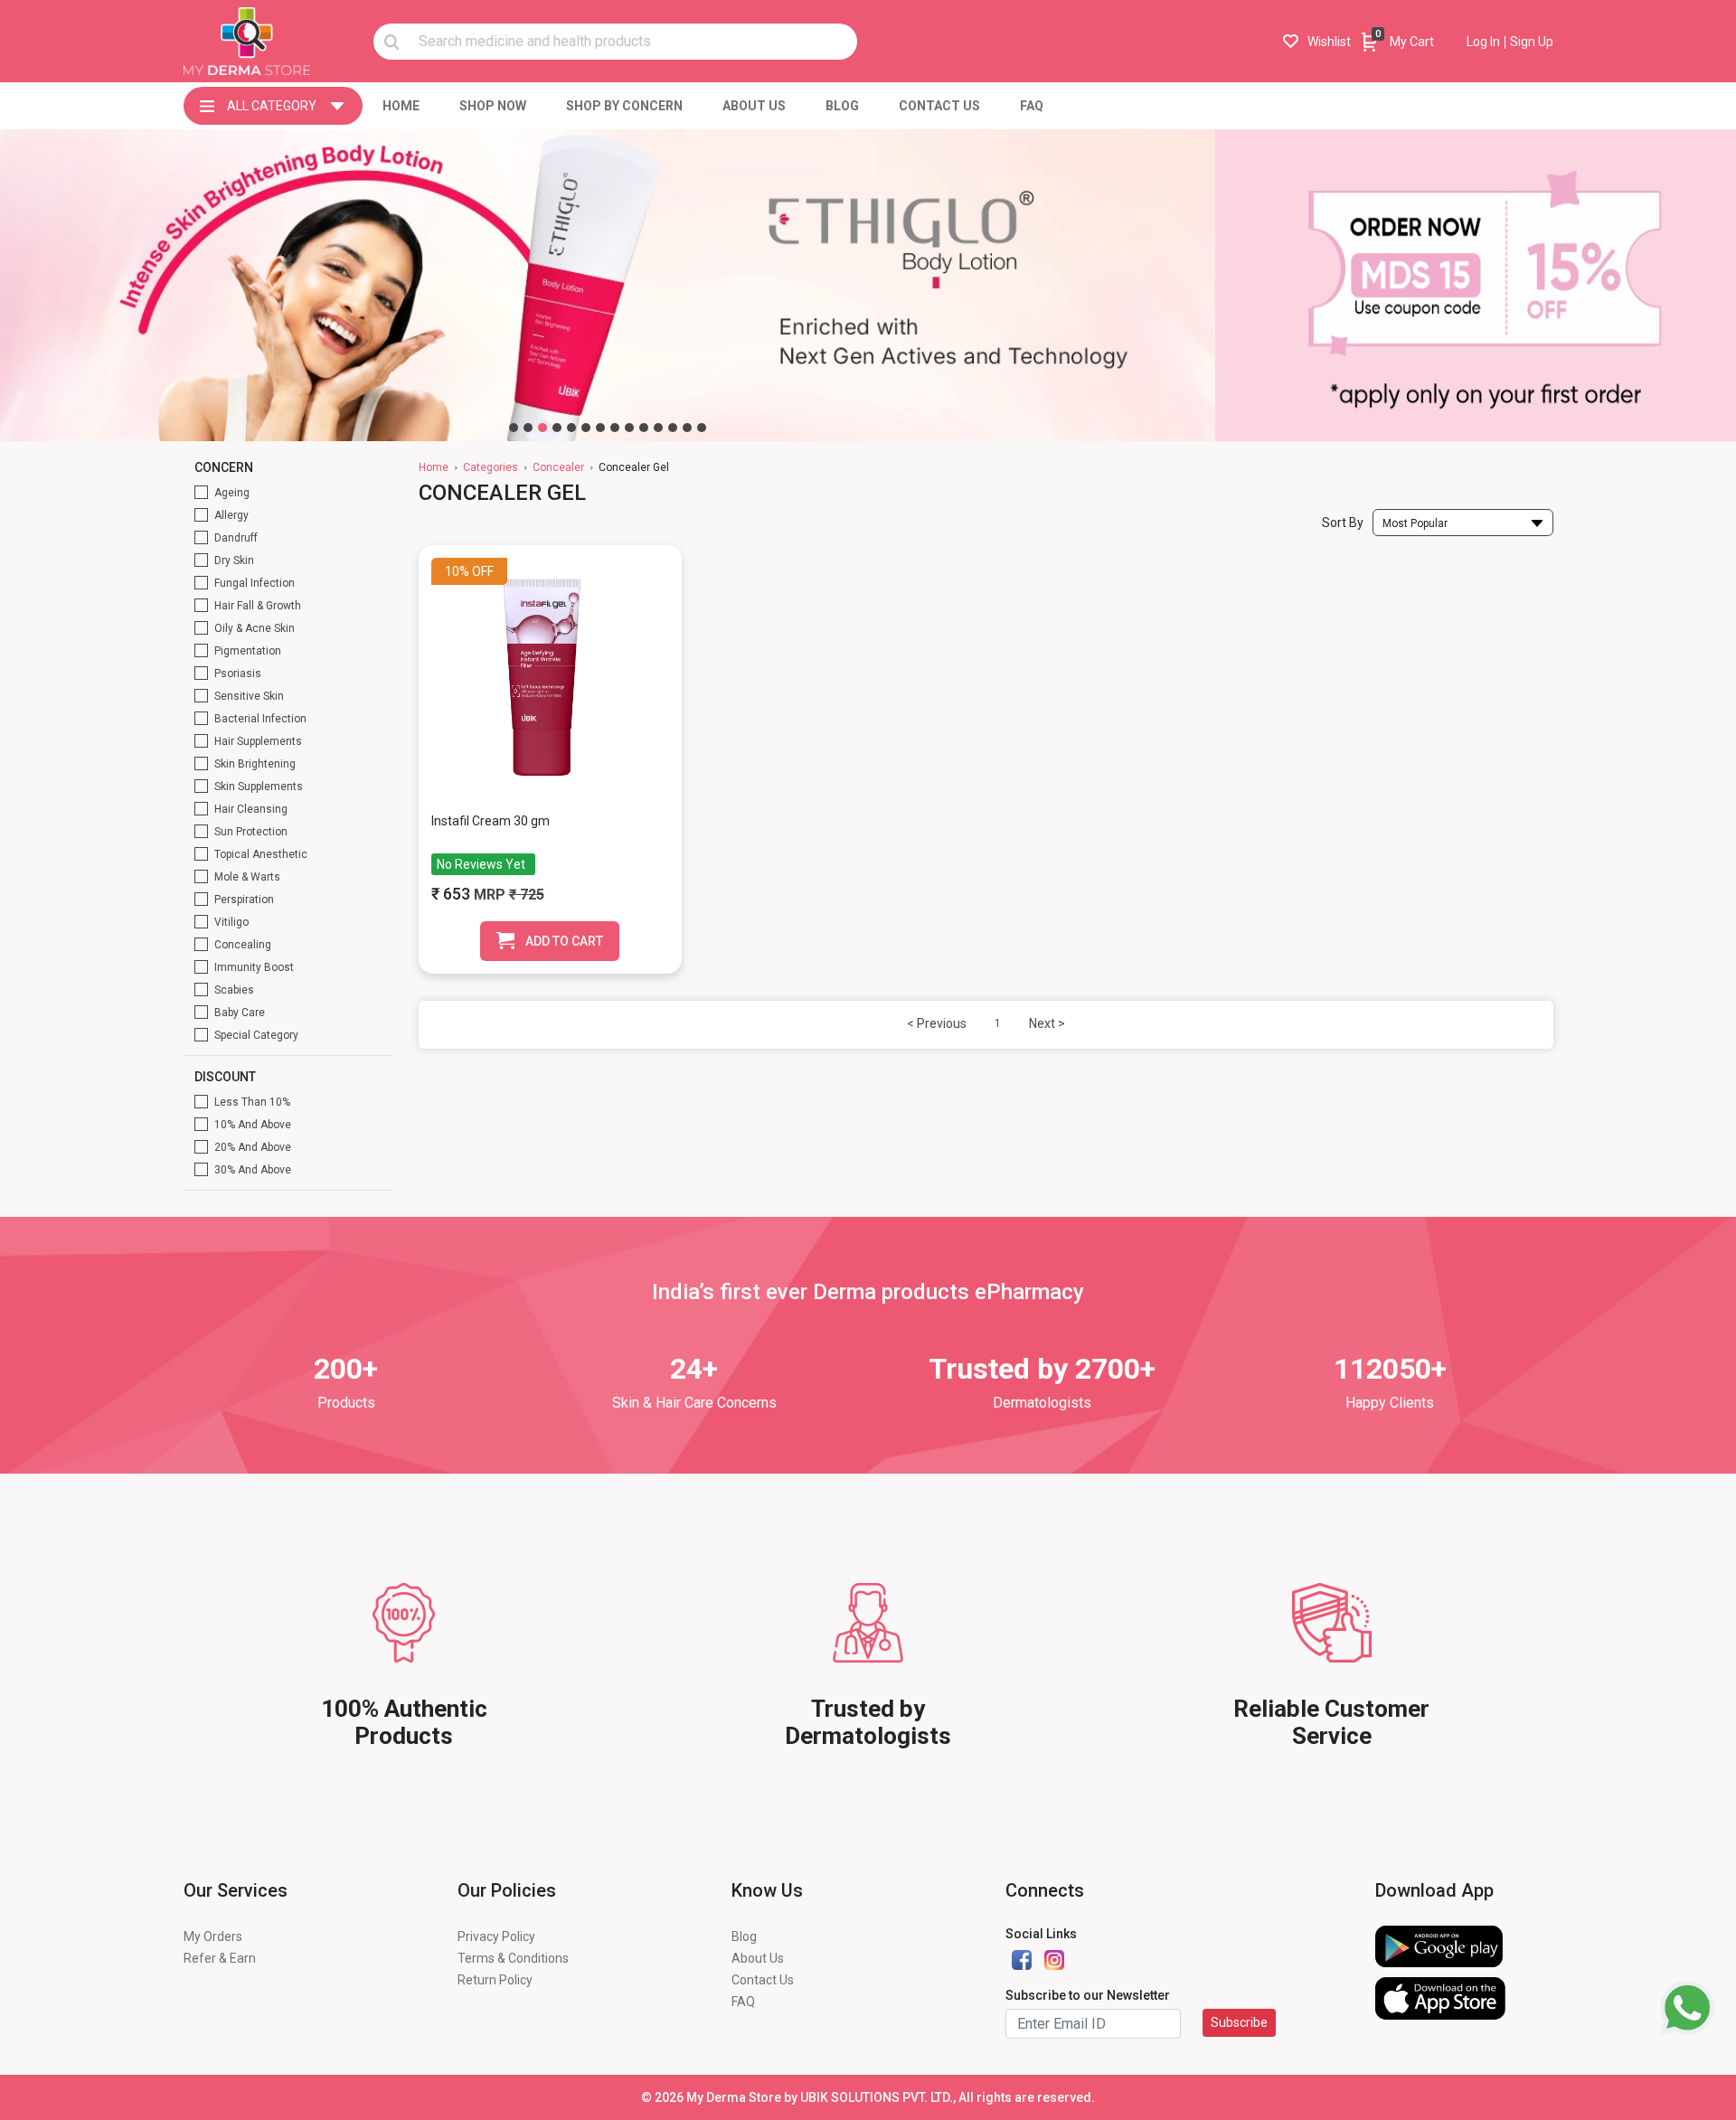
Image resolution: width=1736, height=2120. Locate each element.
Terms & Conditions (513, 1958)
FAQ (743, 2002)
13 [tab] (687, 428)
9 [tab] (629, 428)
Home (434, 467)
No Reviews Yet (481, 864)
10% (457, 571)
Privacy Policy (496, 1936)
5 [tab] (571, 428)
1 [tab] (514, 428)
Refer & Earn (220, 1958)
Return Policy (495, 1980)
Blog (744, 1936)
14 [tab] (702, 428)
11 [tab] (658, 428)
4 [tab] (557, 428)
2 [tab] (528, 428)
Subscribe (1239, 2022)
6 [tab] (586, 428)
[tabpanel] (608, 285)
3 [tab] (542, 428)
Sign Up (1532, 42)
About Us (758, 1958)
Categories (491, 467)
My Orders (213, 1936)
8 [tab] (615, 428)
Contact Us (763, 1980)
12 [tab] (673, 428)
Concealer (558, 467)
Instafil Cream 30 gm (491, 821)
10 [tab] (644, 428)
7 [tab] (600, 428)
